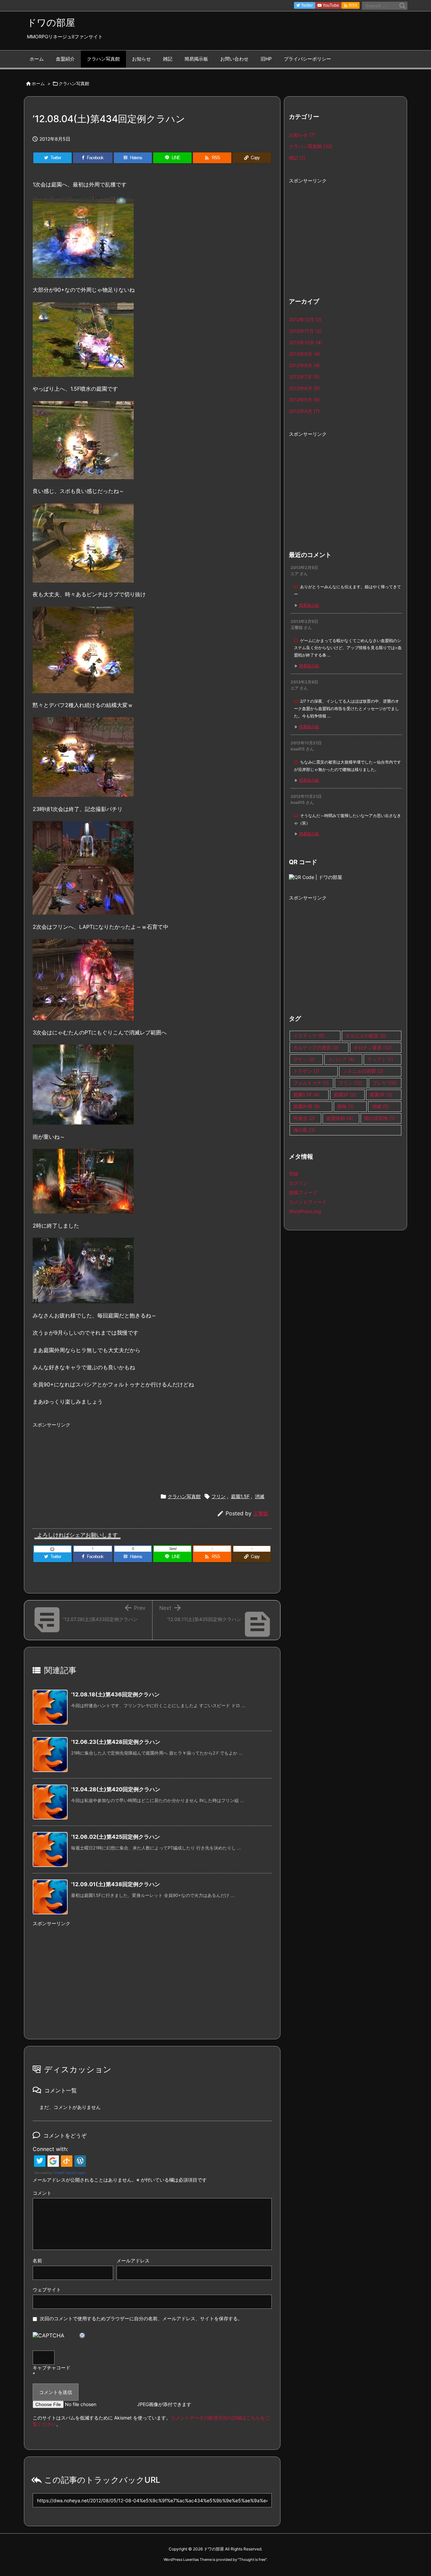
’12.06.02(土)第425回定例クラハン (115, 1837)
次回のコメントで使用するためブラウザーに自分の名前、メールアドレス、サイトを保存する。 (141, 2318)
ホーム (38, 83)
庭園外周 (307, 1106)
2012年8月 (304, 365)
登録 (294, 1174)
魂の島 (304, 1130)
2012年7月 (304, 377)
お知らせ (302, 135)
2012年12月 (305, 320)
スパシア (341, 1059)
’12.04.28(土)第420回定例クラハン (116, 1789)
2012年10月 (306, 342)
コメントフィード (308, 1202)
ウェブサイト (47, 2289)
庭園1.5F (240, 1496)
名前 (37, 2261)
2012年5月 (304, 400)
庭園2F (345, 1095)
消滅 (260, 1496)
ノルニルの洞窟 (363, 1071)
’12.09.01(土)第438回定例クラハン (115, 1884)
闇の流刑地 (380, 1118)
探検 (346, 1106)
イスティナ (309, 1036)
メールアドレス (133, 2261)
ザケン (304, 1059)
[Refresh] (82, 2335)
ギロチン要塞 (373, 1047)
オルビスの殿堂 (366, 1036)
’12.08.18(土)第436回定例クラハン (115, 1694)
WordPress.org (305, 1211)
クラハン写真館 (74, 83)
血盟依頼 (340, 1118)
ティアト (380, 1059)
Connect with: (50, 2149)
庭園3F (381, 1095)
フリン (219, 1496)
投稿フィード (303, 1192)
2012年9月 (304, 354)
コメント (42, 2193)
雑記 (297, 158)
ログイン (298, 1183)
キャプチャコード (52, 2368)
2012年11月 (305, 331)
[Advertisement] (152, 1452)
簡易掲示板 (309, 605)
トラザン (306, 1071)
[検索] (402, 6)
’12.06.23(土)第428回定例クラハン (116, 1742)
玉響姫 (261, 1513)
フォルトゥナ (311, 1083)
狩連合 (304, 1118)
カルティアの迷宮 (316, 1047)
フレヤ (385, 1083)
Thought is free (252, 2560)
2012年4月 (304, 411)
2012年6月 (304, 388)
